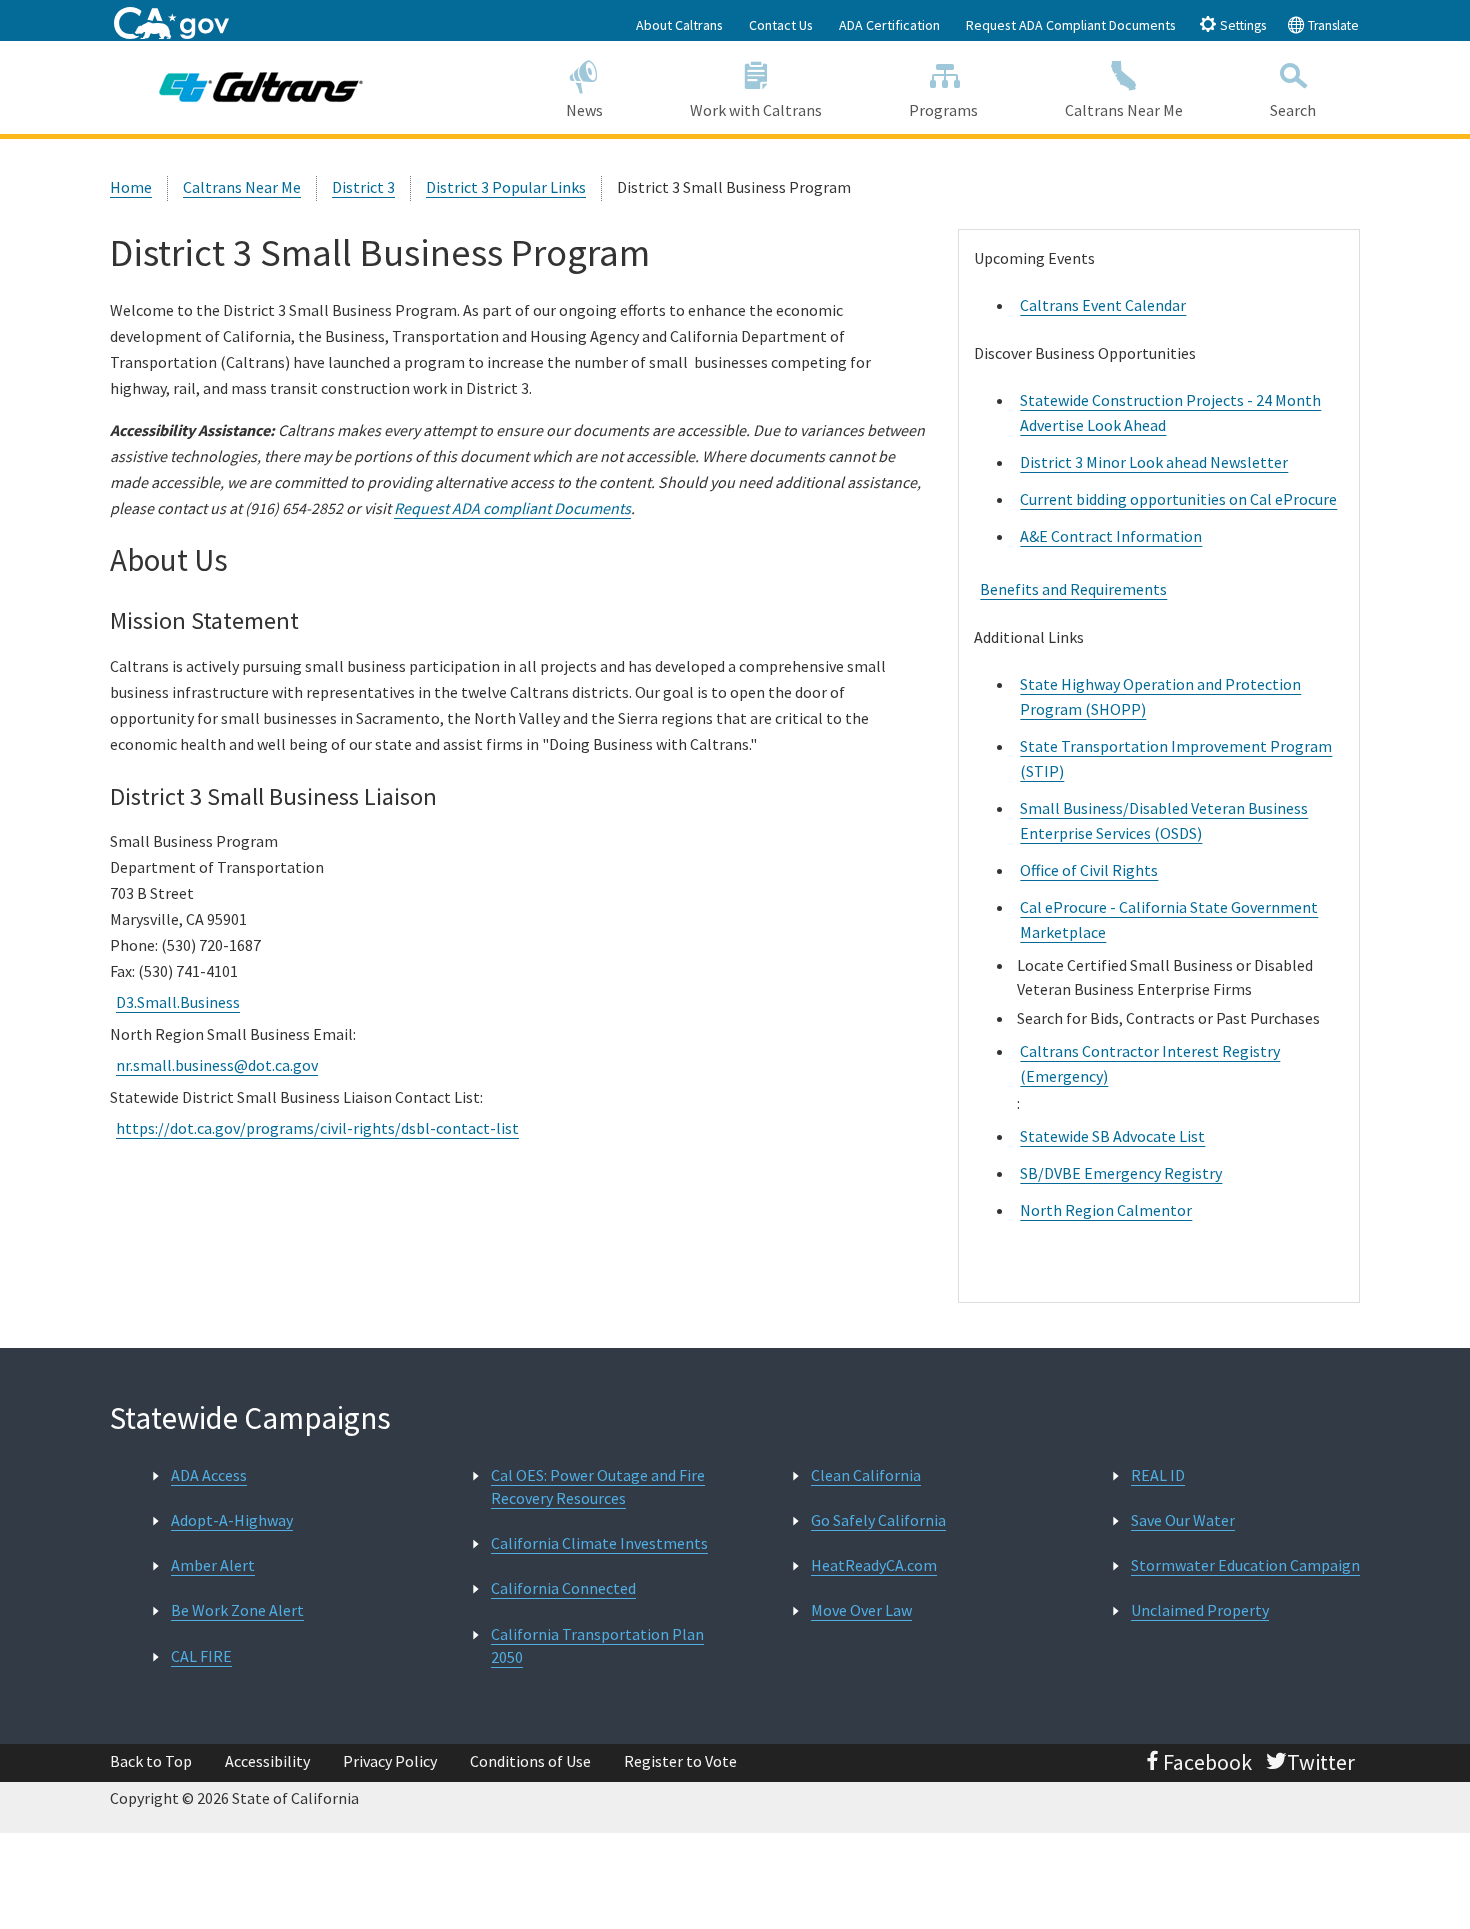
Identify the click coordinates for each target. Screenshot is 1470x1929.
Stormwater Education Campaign (1245, 1565)
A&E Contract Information (1111, 536)
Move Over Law (861, 1610)
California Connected (563, 1588)
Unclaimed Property (1200, 1610)
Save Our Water (1183, 1520)
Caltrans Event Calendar (1103, 305)
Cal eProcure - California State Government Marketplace (1169, 919)
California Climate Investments (599, 1543)
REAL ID (1158, 1475)
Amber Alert (213, 1565)
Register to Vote (680, 1761)
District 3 (363, 187)
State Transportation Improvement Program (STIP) (1176, 758)
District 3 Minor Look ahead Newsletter (1154, 462)
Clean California (866, 1475)
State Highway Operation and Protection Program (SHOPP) (1160, 696)
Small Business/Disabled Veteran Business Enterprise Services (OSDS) (1164, 820)
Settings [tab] (1241, 25)
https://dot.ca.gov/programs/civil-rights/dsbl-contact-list (317, 1128)
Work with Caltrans (756, 110)
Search (1293, 110)
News (584, 110)
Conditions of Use (530, 1761)
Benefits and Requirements (1073, 589)
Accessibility (267, 1761)
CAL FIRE (201, 1656)
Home (131, 187)
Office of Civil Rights (1089, 870)
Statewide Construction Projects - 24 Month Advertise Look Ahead (1170, 412)
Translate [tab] (1332, 25)
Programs (943, 110)
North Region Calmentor (1106, 1210)
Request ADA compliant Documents (512, 508)
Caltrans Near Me (1124, 110)
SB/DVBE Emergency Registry (1121, 1173)
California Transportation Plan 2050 (597, 1645)
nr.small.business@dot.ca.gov (217, 1065)
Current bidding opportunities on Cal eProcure (1178, 499)
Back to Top (151, 1761)
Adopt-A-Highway (232, 1520)
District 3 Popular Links (506, 187)
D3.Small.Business (178, 1002)
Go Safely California (878, 1520)
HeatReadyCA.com (874, 1565)
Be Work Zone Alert (237, 1610)
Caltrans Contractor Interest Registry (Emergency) (1150, 1063)
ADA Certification (889, 25)
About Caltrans (679, 25)
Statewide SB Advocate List (1112, 1136)
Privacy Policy (390, 1761)
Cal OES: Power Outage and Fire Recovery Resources (598, 1486)
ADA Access (209, 1475)
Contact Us (781, 25)
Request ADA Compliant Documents (1071, 25)
